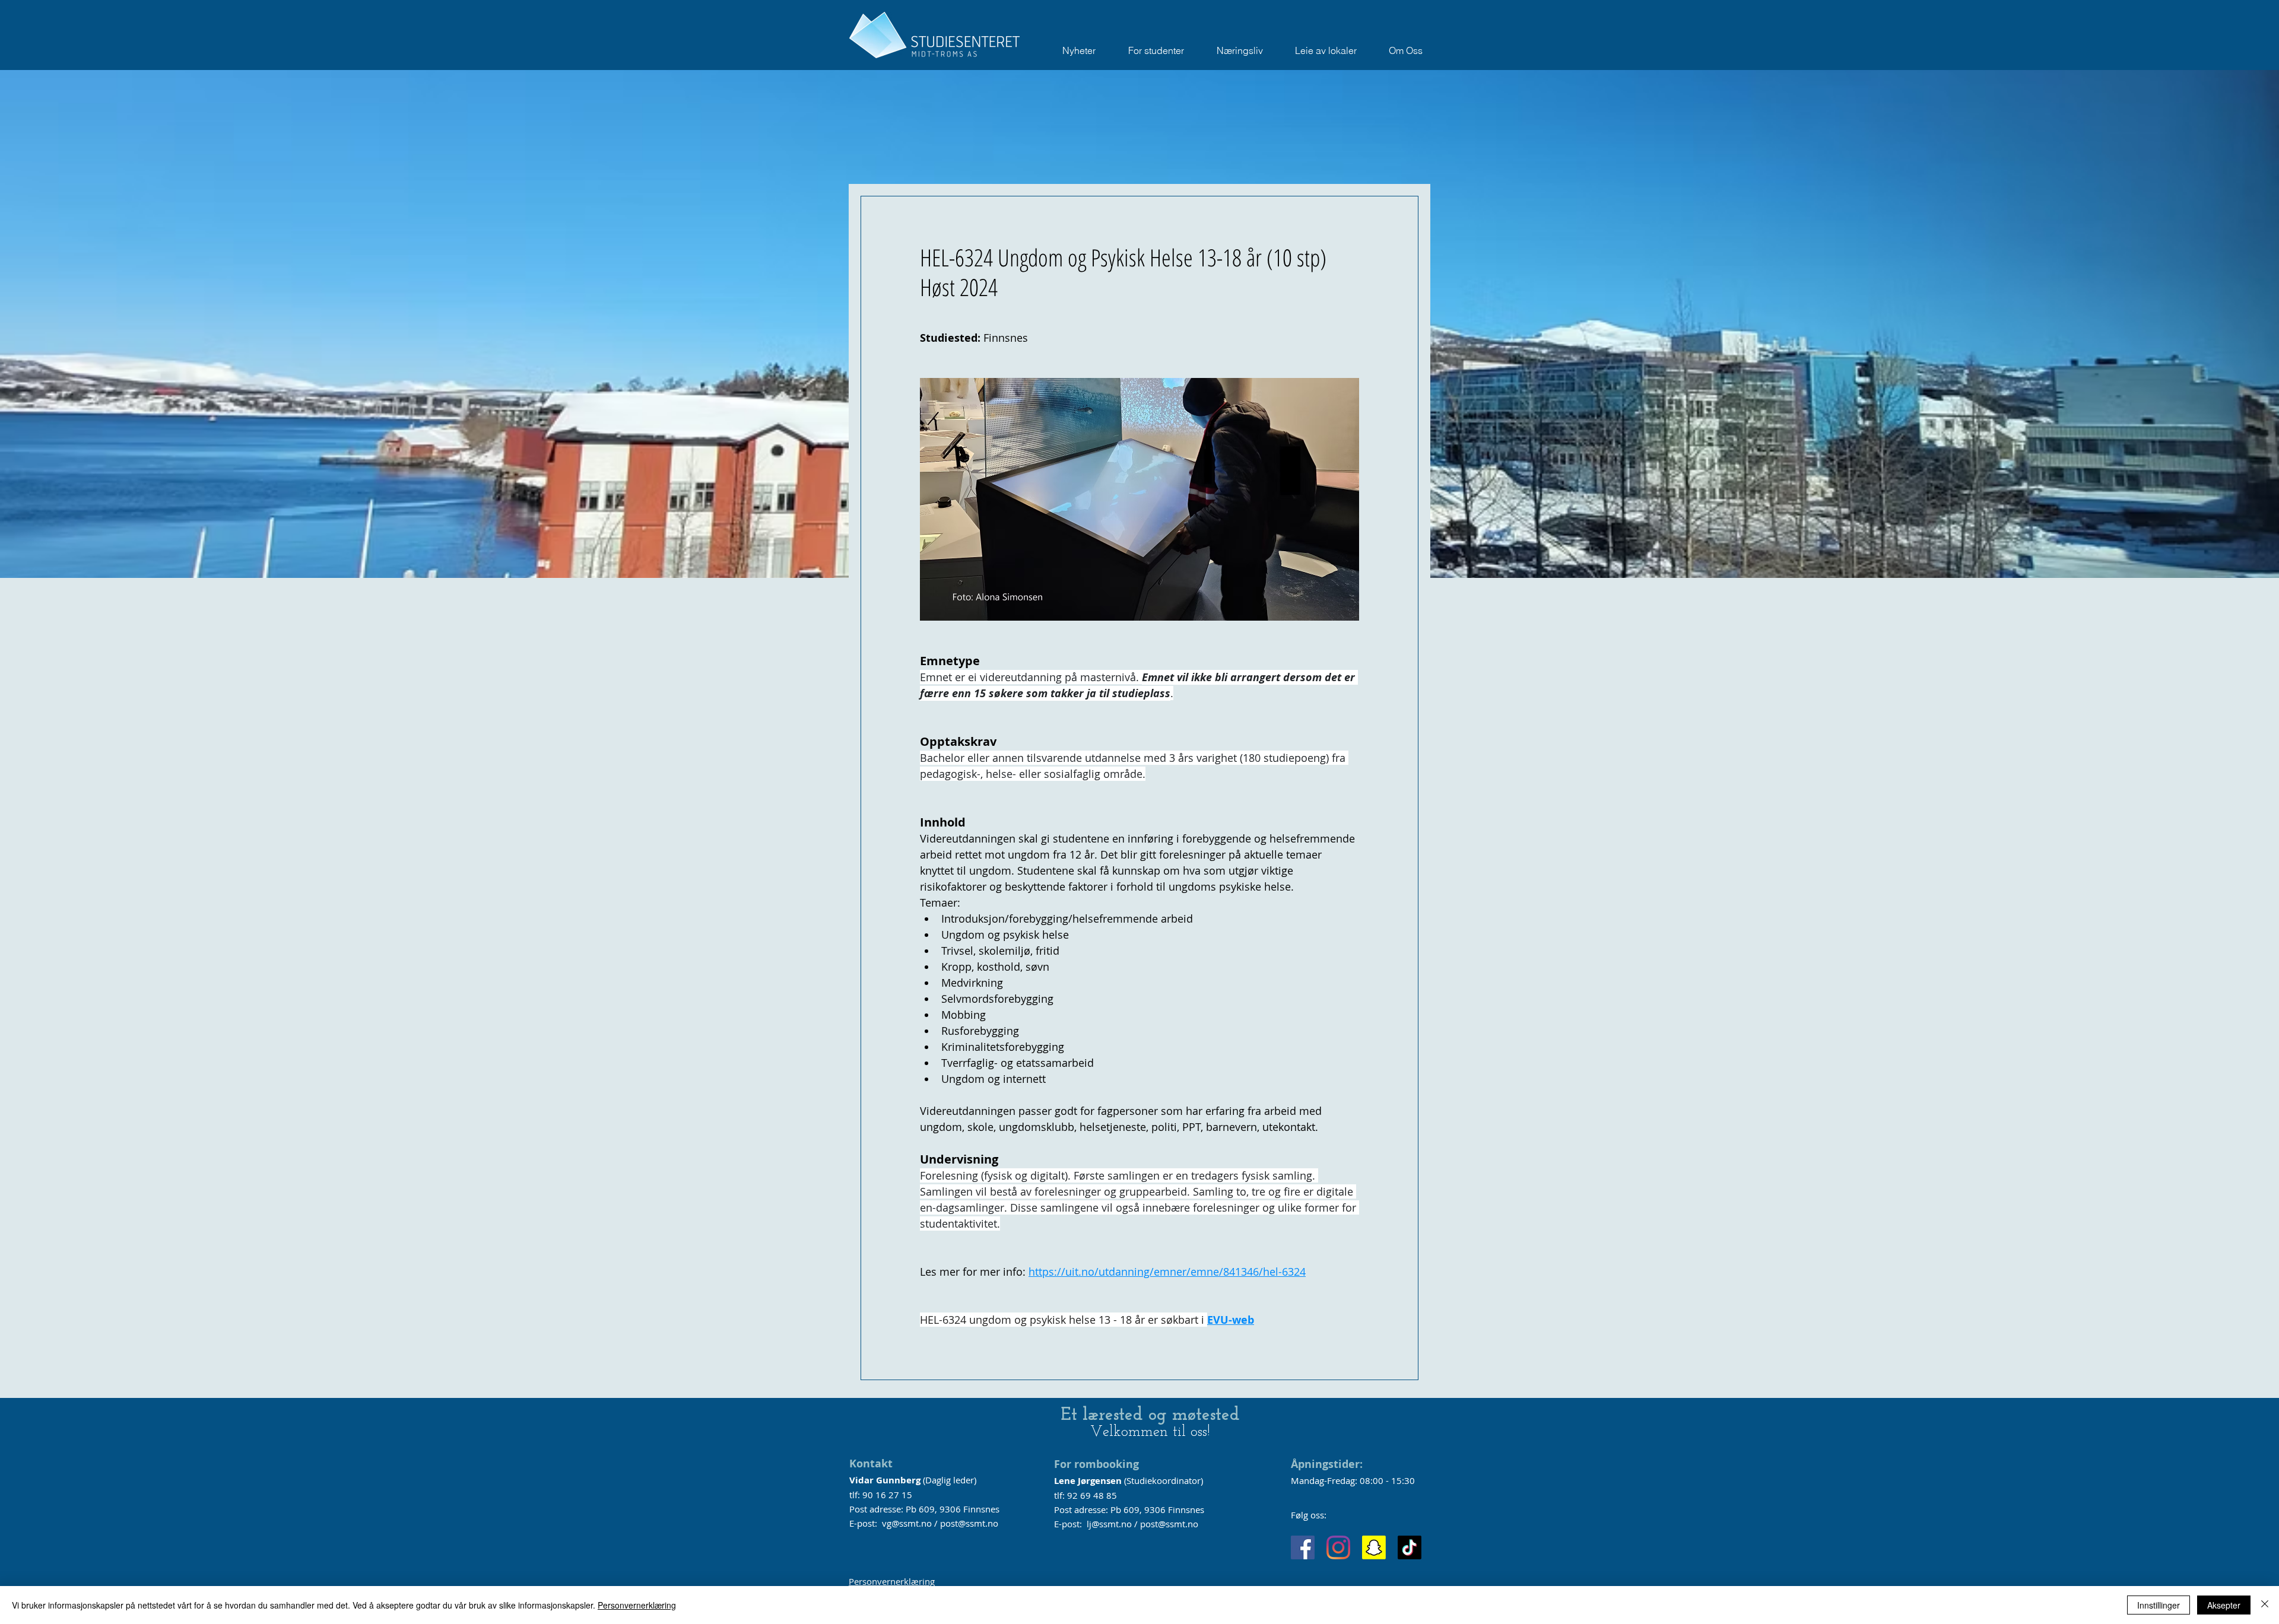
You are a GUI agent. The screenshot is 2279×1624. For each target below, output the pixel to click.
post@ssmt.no (969, 1523)
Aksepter (2224, 1605)
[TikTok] (1410, 1547)
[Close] (2265, 1605)
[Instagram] (1338, 1547)
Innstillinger (2159, 1605)
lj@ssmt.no (1109, 1524)
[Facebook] (1303, 1547)
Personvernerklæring (892, 1581)
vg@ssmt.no (907, 1523)
